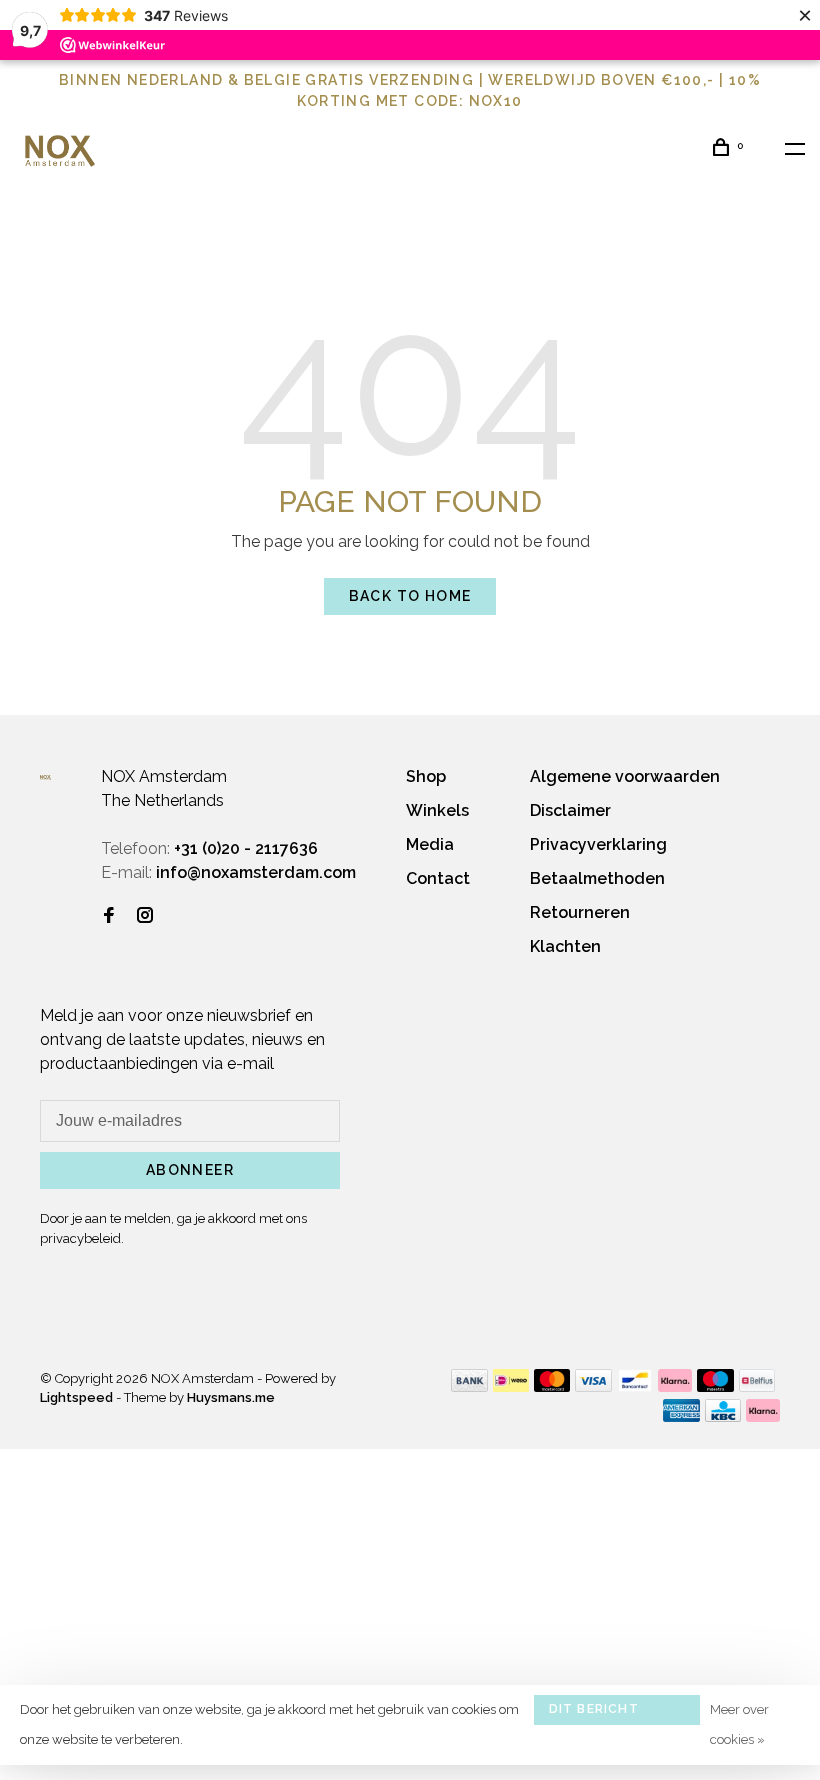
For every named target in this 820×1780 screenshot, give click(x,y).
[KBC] (723, 1416)
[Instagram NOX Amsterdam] (145, 916)
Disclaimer (570, 810)
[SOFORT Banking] (675, 1386)
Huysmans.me (231, 1397)
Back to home (410, 596)
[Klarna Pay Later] (763, 1416)
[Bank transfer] (469, 1386)
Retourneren (580, 912)
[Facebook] (109, 916)
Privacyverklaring (598, 844)
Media (430, 844)
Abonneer (190, 1170)
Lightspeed (76, 1397)
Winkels (437, 810)
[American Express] (681, 1416)
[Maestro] (715, 1386)
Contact (438, 878)
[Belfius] (757, 1386)
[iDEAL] (511, 1386)
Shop (426, 776)
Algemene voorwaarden (625, 776)
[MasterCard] (552, 1386)
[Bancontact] (635, 1386)
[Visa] (593, 1386)
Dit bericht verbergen (594, 1713)
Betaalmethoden (597, 878)
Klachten (565, 946)
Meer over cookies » (739, 1724)
